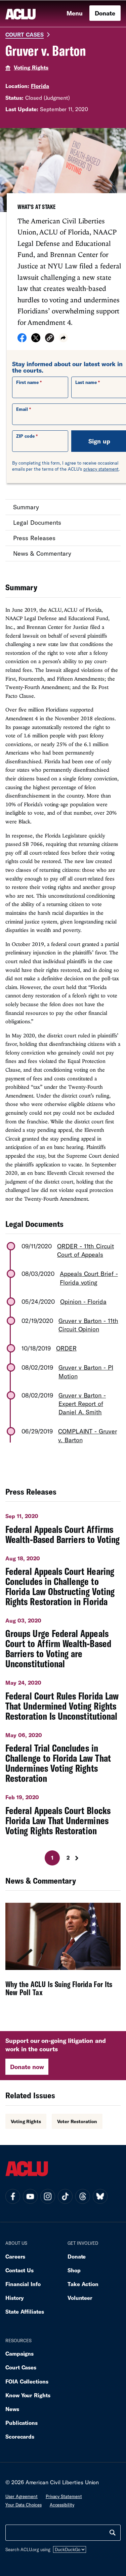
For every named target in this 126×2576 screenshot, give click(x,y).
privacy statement (101, 469)
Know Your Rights (28, 2395)
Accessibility (62, 2505)
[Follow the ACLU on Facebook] (13, 2196)
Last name (86, 382)
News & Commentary (42, 553)
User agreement (22, 2496)
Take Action (83, 2284)
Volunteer (80, 2298)
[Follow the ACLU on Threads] (83, 2196)
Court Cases (25, 34)
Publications (22, 2423)
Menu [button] (75, 13)
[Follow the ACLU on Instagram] (48, 2196)
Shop (74, 2270)
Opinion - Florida (83, 1301)
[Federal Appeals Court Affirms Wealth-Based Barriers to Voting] (63, 1526)
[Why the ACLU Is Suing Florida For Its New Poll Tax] (63, 1954)
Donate (105, 13)
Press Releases (34, 538)
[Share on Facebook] (22, 340)
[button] (50, 339)
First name (27, 382)
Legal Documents (37, 522)
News (12, 2409)
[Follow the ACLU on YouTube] (30, 2196)
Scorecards (20, 2436)
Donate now (27, 2067)
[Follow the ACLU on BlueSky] (100, 2196)
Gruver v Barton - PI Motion (86, 1371)
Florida (40, 86)
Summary (26, 507)
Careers (15, 2256)
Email (22, 409)
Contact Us (19, 2270)
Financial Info (23, 2284)
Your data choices (24, 2505)
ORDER (66, 1348)
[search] (113, 2533)
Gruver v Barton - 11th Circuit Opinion (88, 1325)
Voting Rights (31, 67)
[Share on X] (36, 340)
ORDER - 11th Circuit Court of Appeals (86, 1250)
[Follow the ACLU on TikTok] (65, 2196)
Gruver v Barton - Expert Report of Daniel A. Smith (82, 1404)
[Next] (79, 1858)
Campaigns (19, 2353)
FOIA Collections (27, 2381)
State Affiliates (25, 2311)
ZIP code (25, 436)
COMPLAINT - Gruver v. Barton (88, 1435)
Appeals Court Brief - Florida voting (89, 1278)
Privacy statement (64, 2496)
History (15, 2298)
